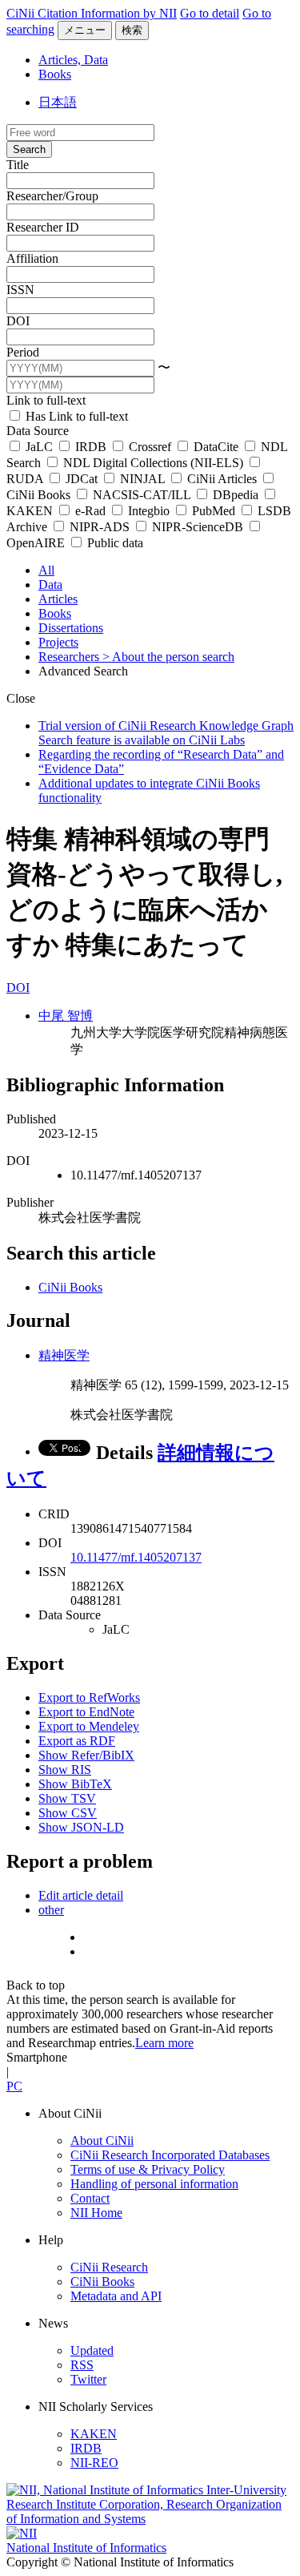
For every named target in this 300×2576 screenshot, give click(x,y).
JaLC (39, 447)
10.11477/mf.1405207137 (136, 1557)
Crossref (150, 447)
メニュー (85, 30)
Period (23, 352)
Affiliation (32, 258)
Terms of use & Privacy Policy (148, 2169)
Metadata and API (116, 2296)
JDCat (82, 479)
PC (14, 2086)
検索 (132, 30)
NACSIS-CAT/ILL (142, 495)
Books (55, 74)
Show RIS (65, 1770)
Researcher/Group (52, 196)
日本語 (58, 102)
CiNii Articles (222, 479)
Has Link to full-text (75, 416)
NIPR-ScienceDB (198, 527)
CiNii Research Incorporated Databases (170, 2155)
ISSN (20, 290)
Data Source (38, 431)
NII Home (96, 2213)
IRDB (91, 447)
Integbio (149, 511)
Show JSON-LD (81, 1827)
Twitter (88, 2379)
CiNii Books (70, 1287)
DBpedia (236, 495)
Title (18, 165)
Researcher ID (43, 227)
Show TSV (67, 1798)
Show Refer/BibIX (86, 1755)
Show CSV (68, 1813)
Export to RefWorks (89, 1697)
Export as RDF (77, 1741)
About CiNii (102, 2141)
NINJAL (142, 479)
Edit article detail (81, 1895)
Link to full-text (46, 400)
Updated (92, 2350)
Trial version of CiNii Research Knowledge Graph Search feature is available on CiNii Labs (166, 733)
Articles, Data (73, 60)
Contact (90, 2198)
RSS (82, 2365)
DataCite (216, 447)
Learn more (164, 2043)
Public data (114, 543)
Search (29, 149)
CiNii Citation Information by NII (92, 13)
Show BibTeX (75, 1784)
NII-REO (94, 2463)
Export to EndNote (86, 1712)
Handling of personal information (154, 2184)
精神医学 (64, 1355)
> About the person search (168, 657)
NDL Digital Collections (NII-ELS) (153, 463)
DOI (18, 321)
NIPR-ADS (100, 527)
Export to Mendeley (89, 1726)
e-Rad (90, 511)
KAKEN (94, 2434)
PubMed (214, 511)
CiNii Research (109, 2267)
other (51, 1910)
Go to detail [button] (210, 13)
